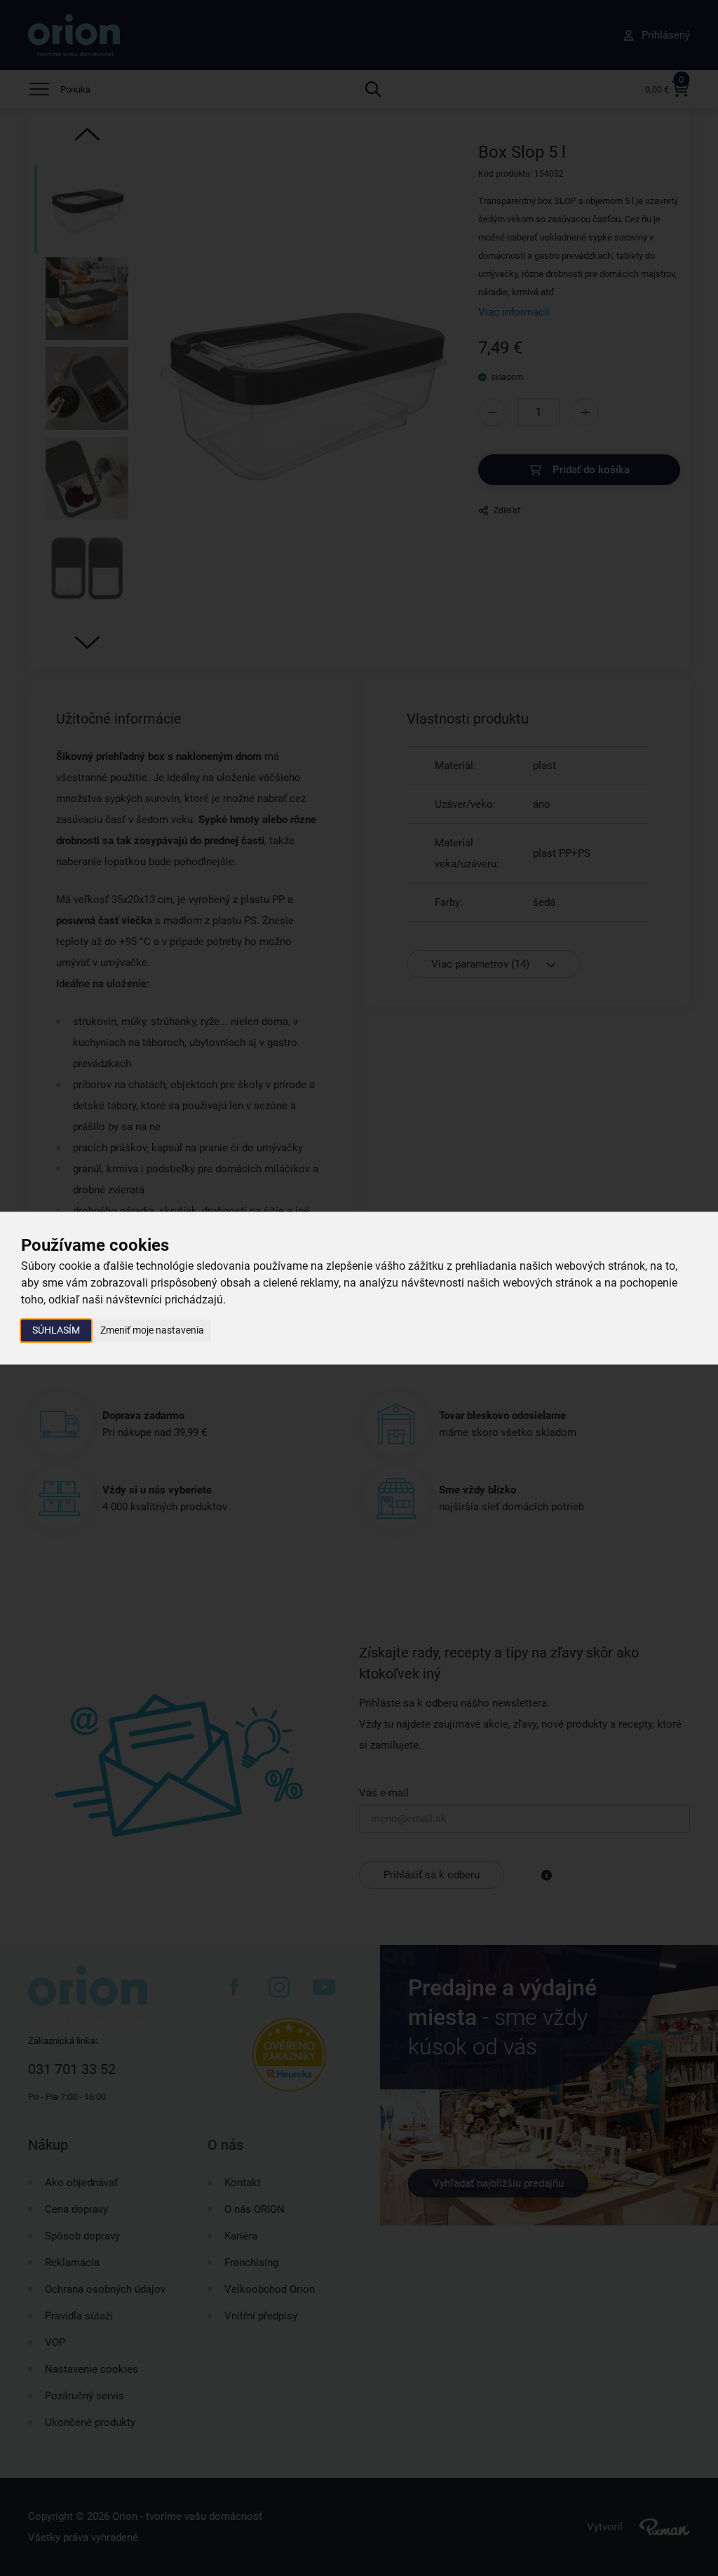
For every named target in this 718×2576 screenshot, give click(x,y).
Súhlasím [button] (56, 1330)
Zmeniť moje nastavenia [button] (152, 1330)
